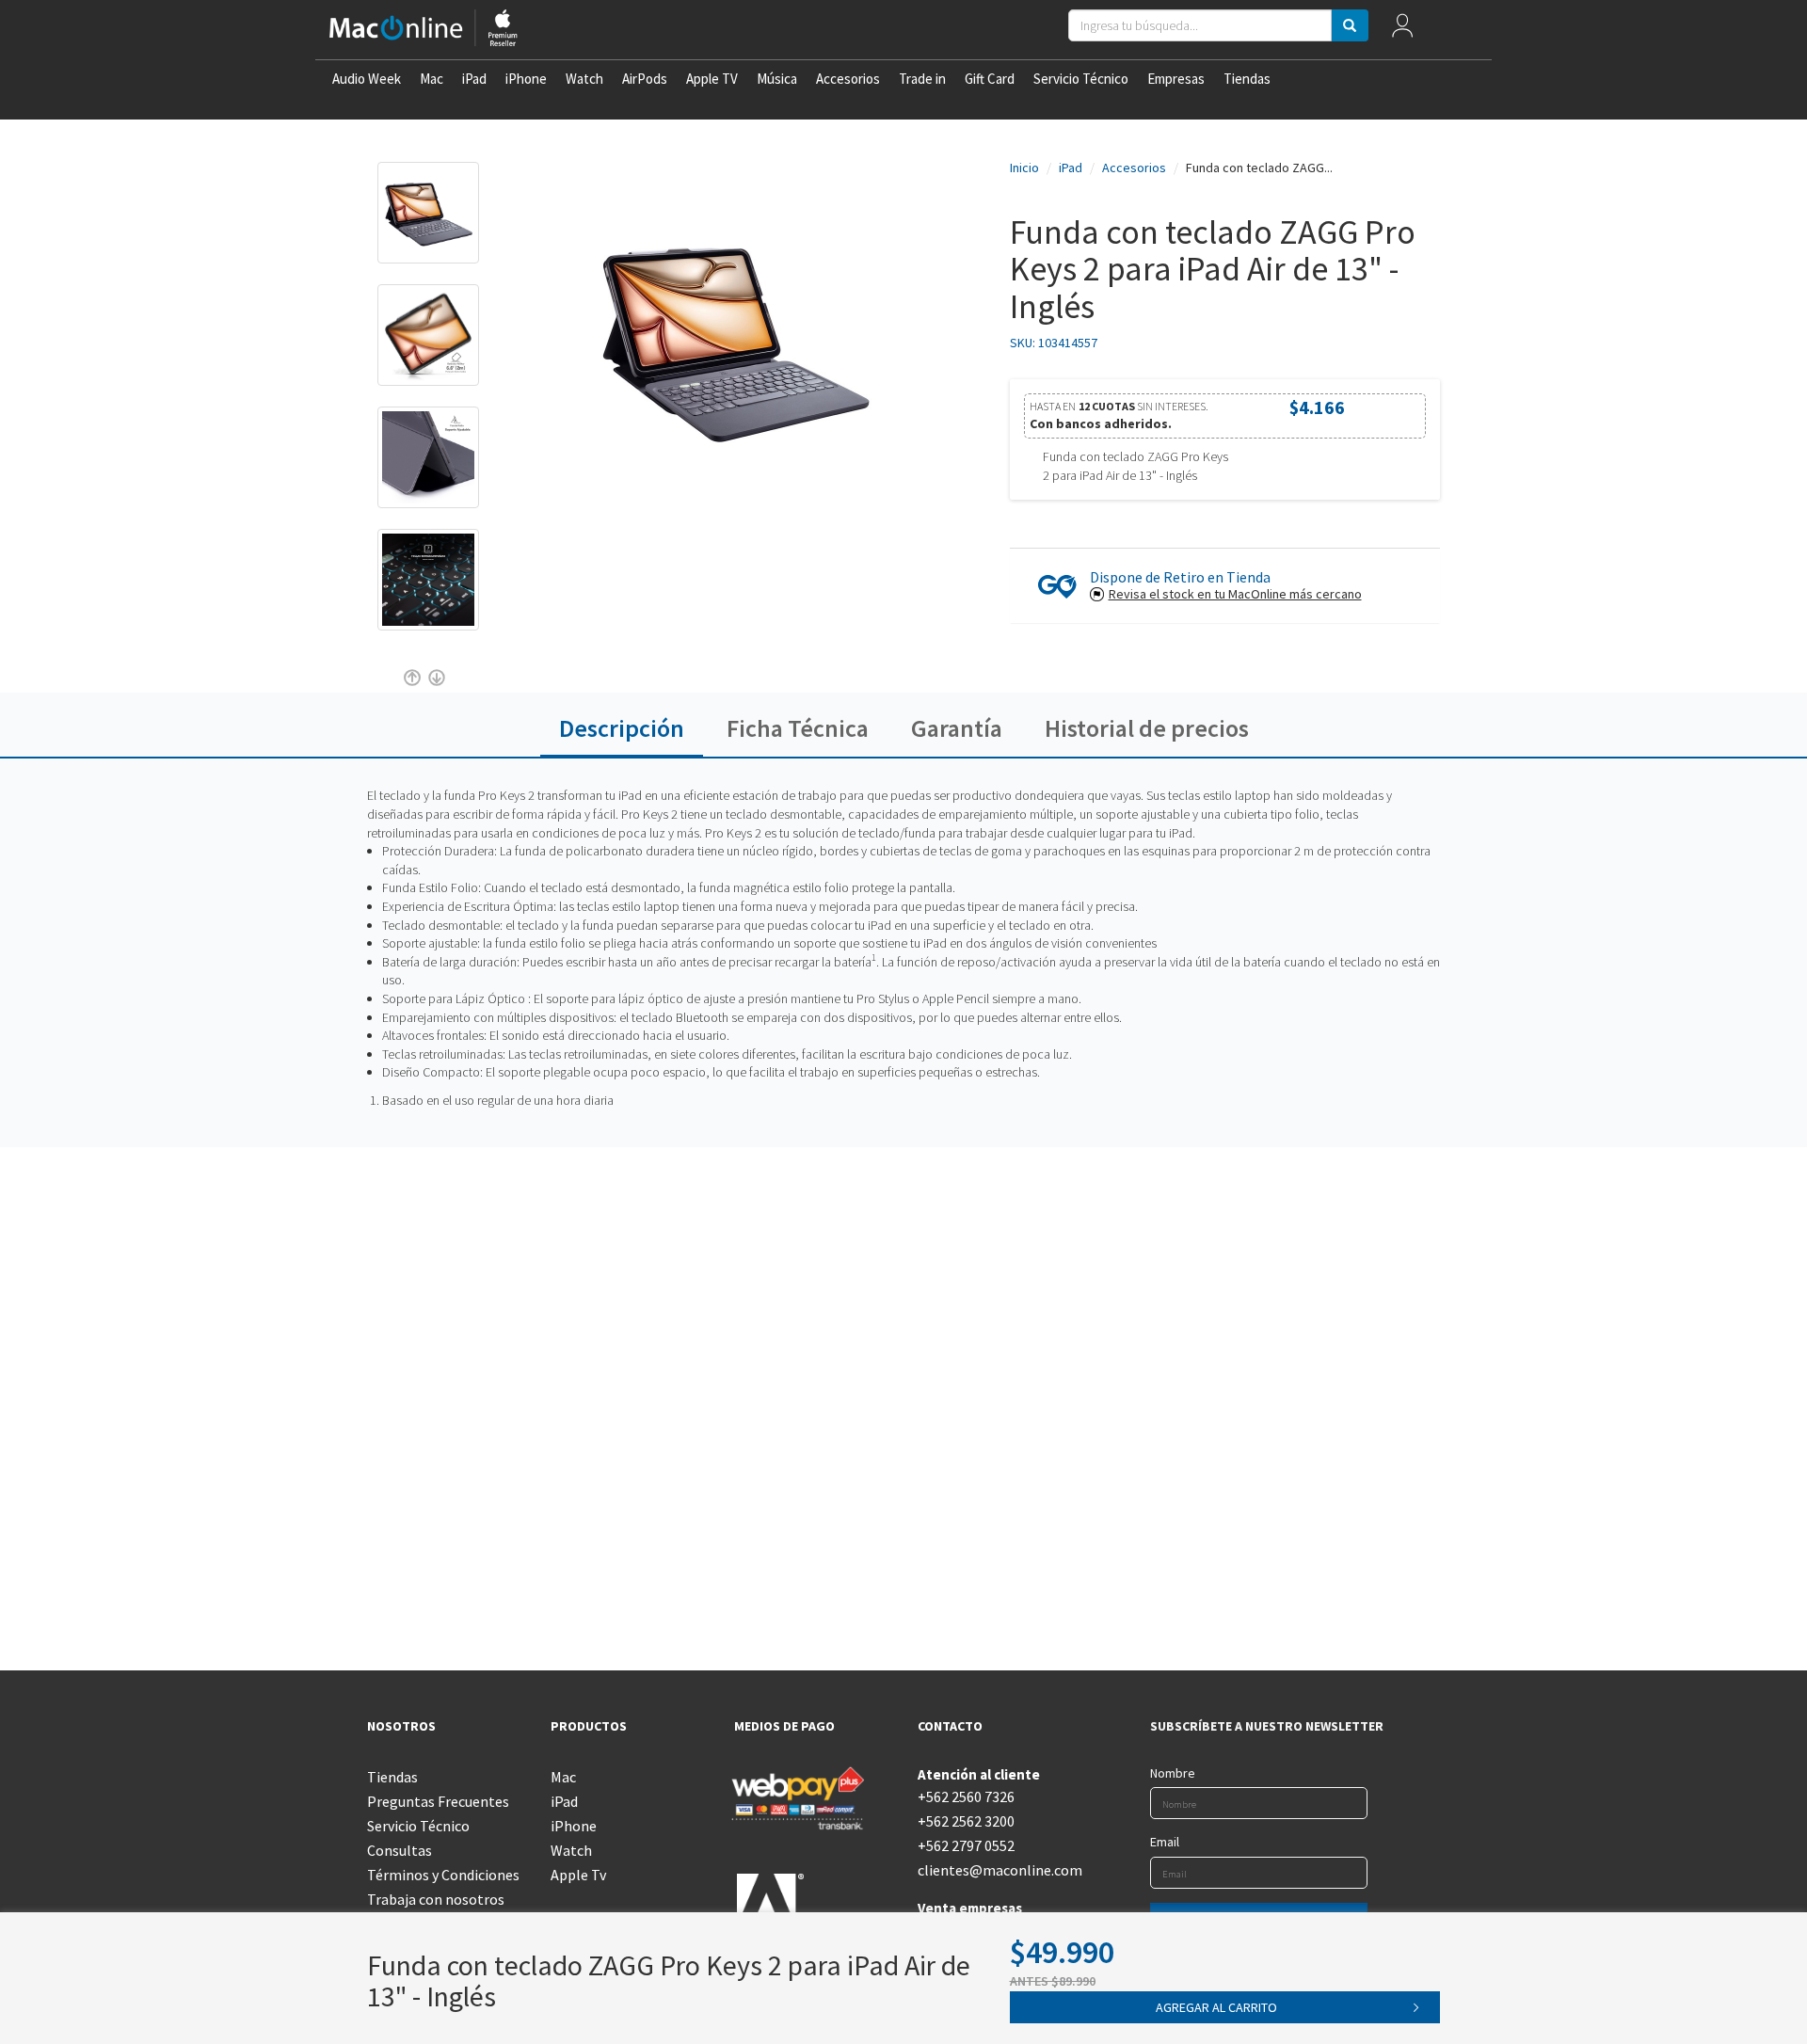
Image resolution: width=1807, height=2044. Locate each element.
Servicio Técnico (1081, 79)
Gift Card (990, 79)
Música (777, 79)
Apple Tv (578, 1875)
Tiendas (1247, 79)
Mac (432, 79)
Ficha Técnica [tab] (798, 728)
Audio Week (367, 79)
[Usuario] (1403, 30)
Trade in (922, 79)
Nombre (1173, 1773)
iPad (474, 79)
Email (1165, 1842)
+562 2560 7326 (966, 1796)
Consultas (400, 1850)
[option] (428, 222)
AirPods (645, 79)
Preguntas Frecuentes (438, 1801)
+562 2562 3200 (966, 1821)
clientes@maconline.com (995, 1870)
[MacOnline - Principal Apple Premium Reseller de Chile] (424, 30)
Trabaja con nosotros (436, 1899)
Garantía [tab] (957, 728)
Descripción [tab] (622, 728)
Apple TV (712, 79)
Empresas (1176, 79)
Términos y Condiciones (443, 1875)
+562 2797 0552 (966, 1845)
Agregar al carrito (1216, 2007)
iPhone (526, 79)
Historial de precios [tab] (1147, 728)
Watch (584, 79)
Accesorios (848, 79)
